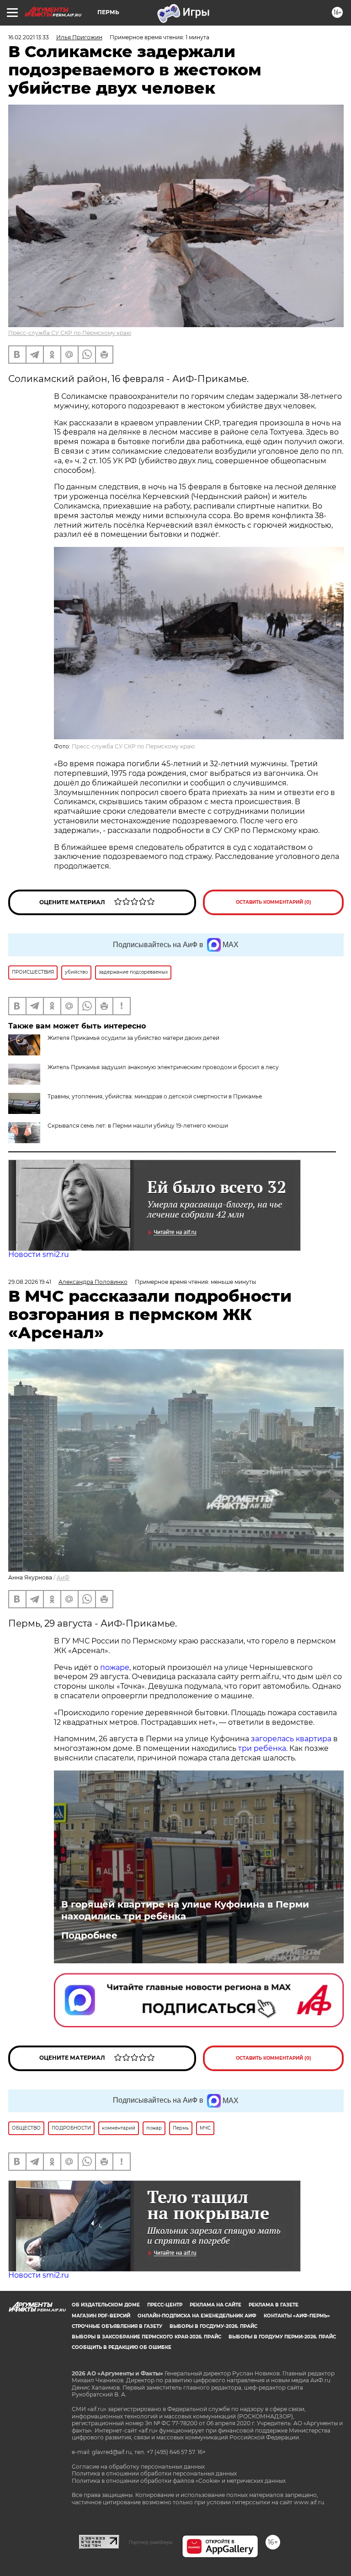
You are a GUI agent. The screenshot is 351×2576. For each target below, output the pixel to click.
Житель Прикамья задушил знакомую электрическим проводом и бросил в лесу (163, 1067)
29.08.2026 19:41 (30, 1282)
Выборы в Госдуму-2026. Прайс (213, 2326)
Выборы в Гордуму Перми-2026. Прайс (282, 2337)
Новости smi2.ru (39, 1254)
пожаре (115, 1667)
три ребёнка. (262, 1748)
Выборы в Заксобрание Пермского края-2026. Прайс (146, 2337)
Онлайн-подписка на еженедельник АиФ (197, 2316)
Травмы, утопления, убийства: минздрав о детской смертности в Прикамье (155, 1096)
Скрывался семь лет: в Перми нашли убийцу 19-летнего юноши (138, 1126)
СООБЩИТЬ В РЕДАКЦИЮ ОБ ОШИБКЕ (122, 2347)
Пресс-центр (165, 2305)
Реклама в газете (274, 2305)
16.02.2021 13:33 (29, 37)
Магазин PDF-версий (101, 2316)
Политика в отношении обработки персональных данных (154, 2473)
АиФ (63, 1577)
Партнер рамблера (151, 2542)
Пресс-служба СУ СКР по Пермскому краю (70, 333)
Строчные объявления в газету (117, 2326)
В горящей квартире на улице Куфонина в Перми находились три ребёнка (185, 1910)
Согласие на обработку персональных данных (138, 2467)
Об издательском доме (106, 2305)
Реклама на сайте (215, 2305)
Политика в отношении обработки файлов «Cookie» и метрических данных (179, 2481)
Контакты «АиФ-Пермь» (297, 2316)
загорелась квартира (290, 1739)
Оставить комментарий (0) (274, 902)
